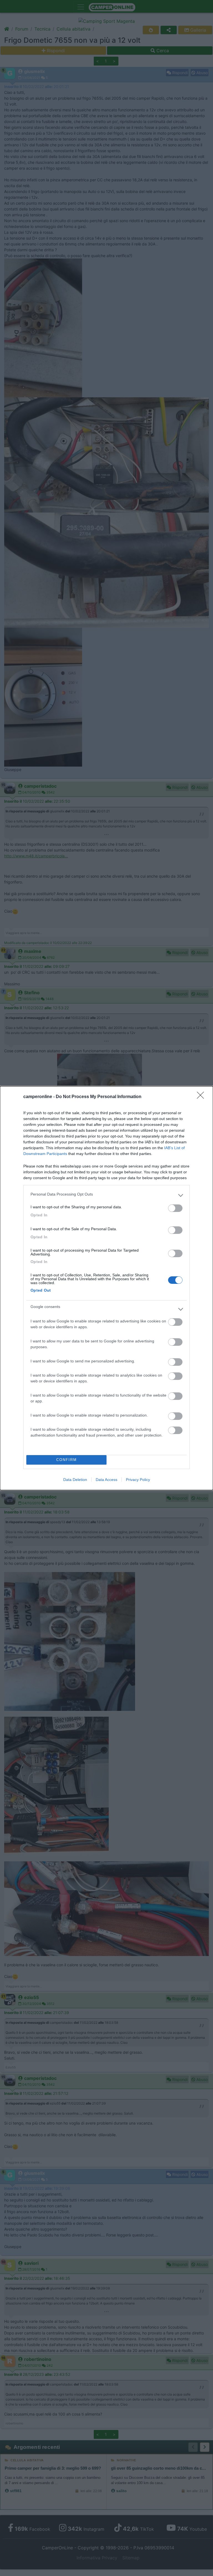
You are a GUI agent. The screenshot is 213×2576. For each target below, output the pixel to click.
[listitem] (106, 1196)
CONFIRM (67, 1460)
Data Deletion (75, 1480)
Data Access (106, 1480)
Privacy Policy (138, 1480)
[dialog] (106, 1288)
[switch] (175, 1208)
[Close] (202, 1097)
